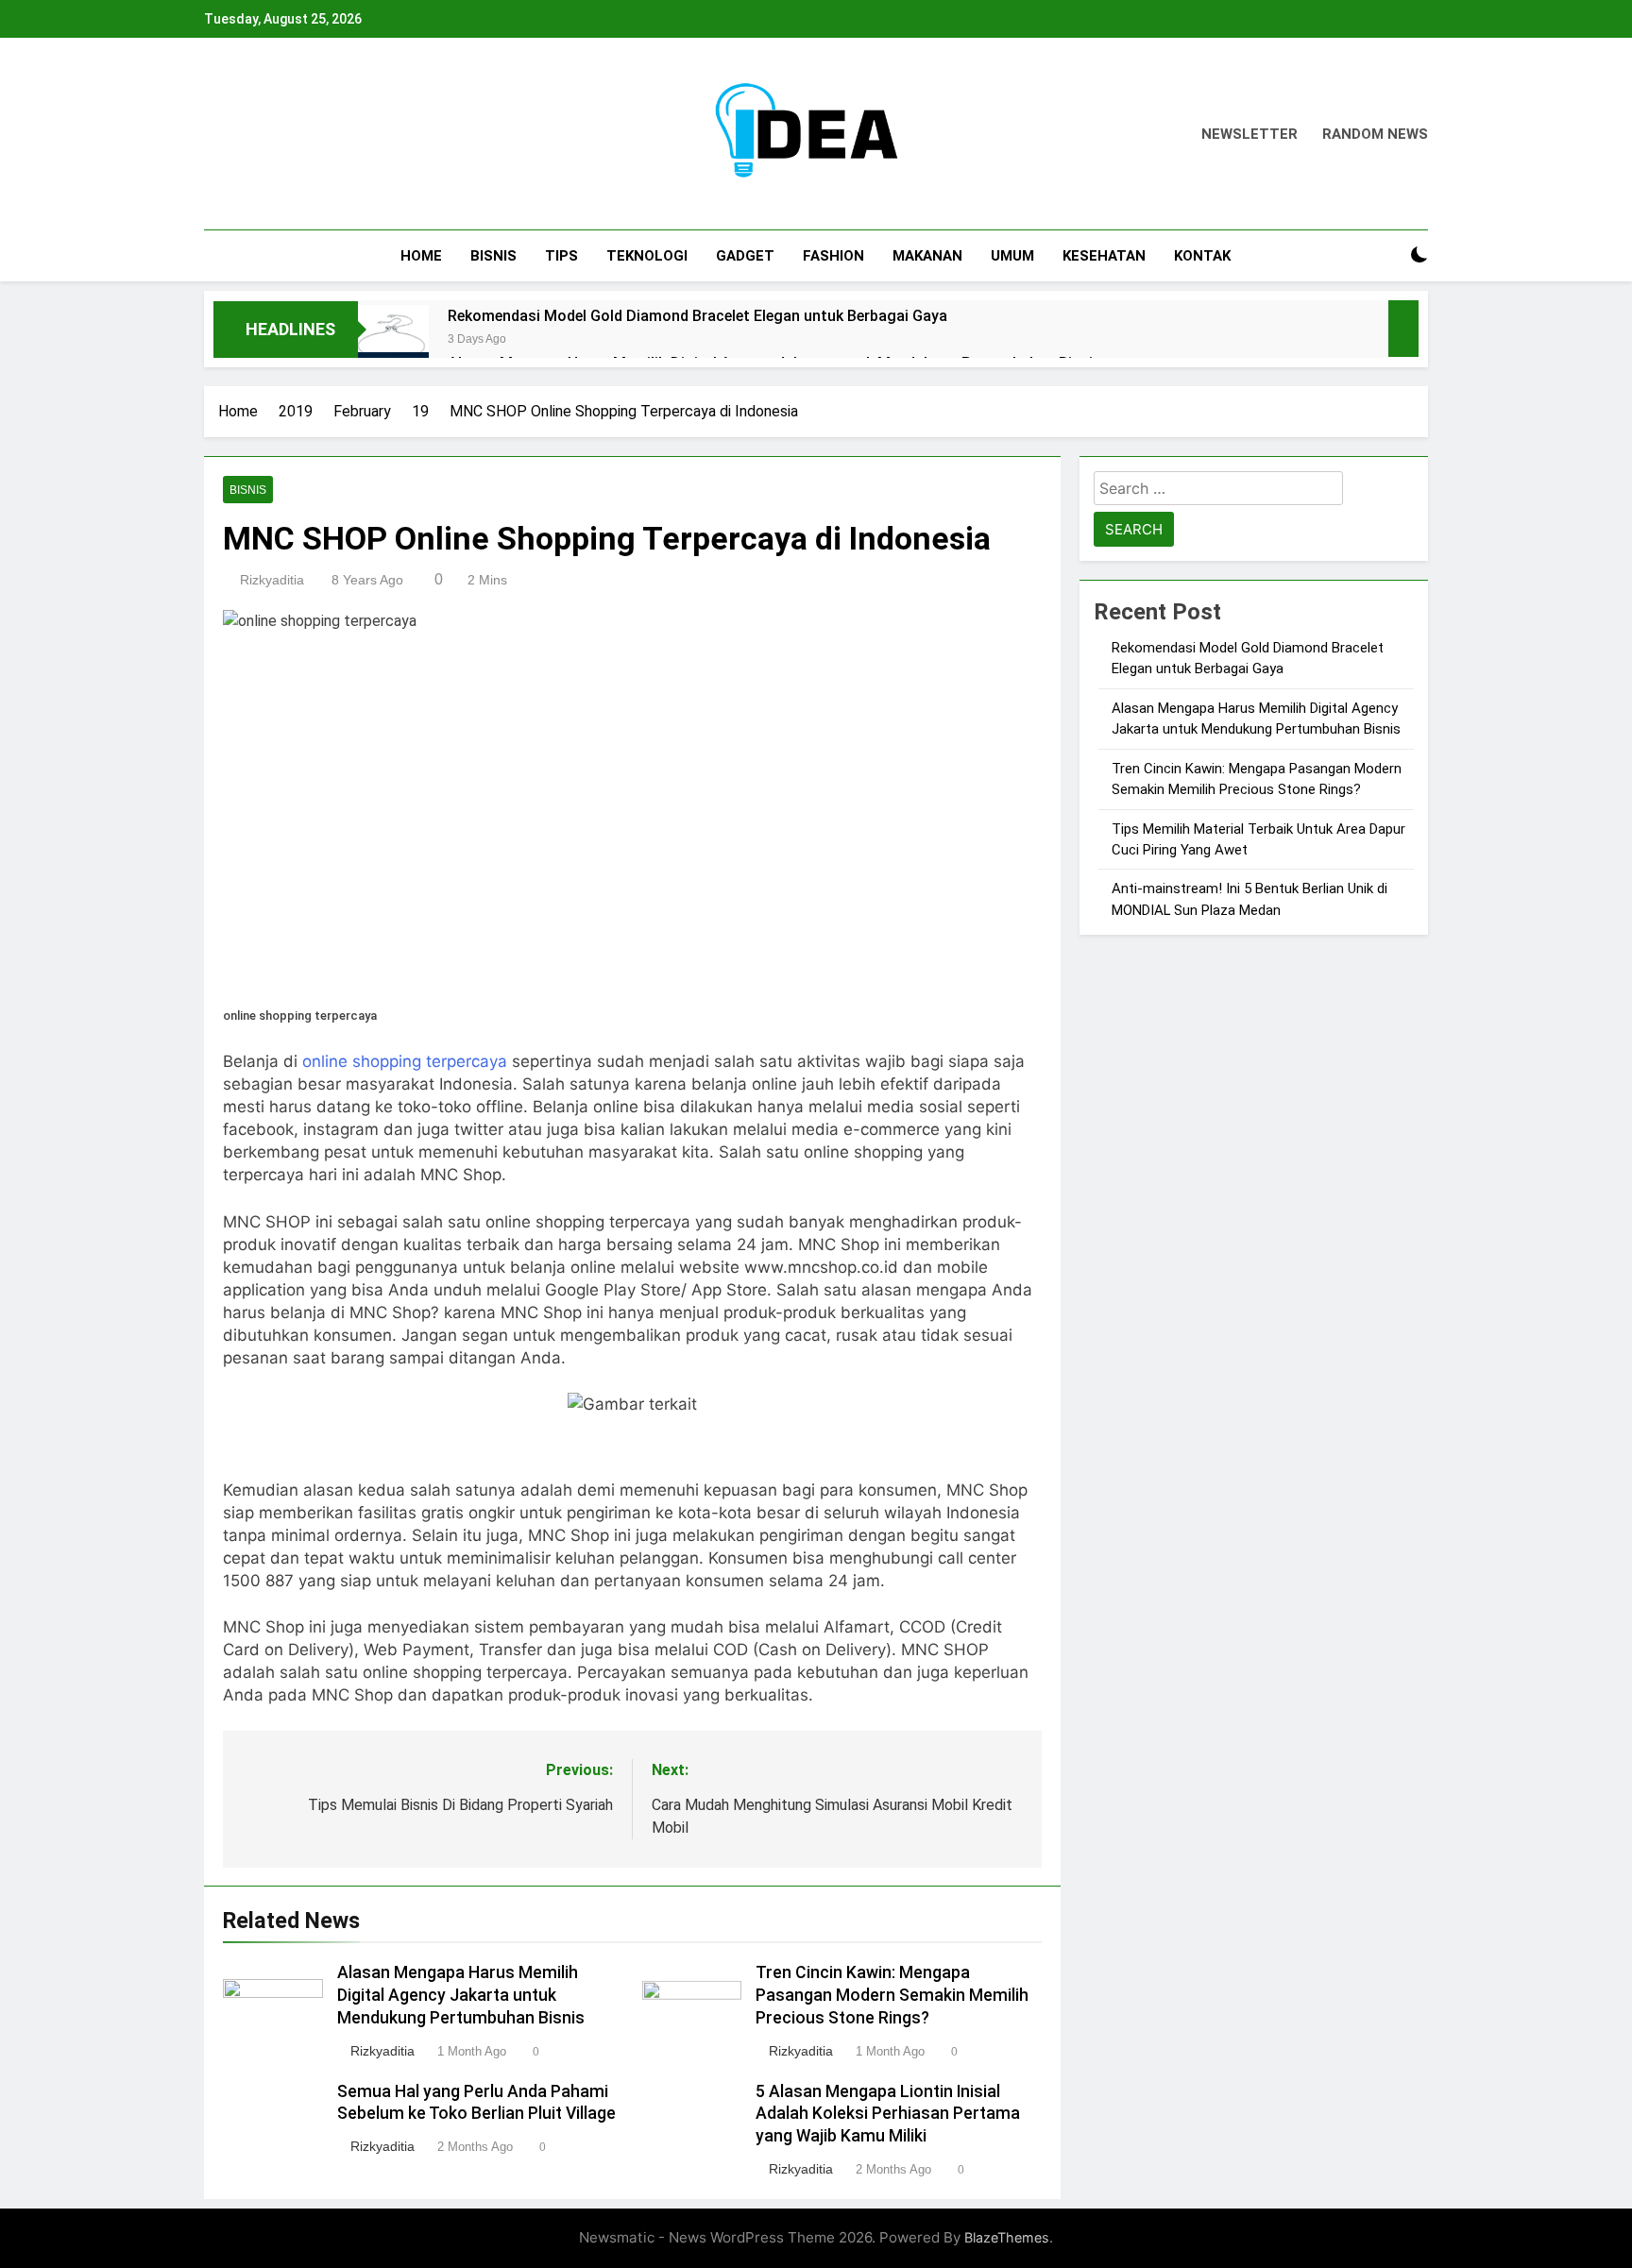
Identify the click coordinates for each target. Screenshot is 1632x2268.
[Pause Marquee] (1403, 329)
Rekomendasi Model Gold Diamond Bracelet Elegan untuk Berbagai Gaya (697, 316)
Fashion (833, 256)
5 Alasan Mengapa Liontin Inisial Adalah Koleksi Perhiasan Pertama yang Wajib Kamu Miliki (888, 2114)
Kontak (1202, 256)
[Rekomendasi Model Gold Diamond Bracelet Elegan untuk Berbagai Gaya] (393, 340)
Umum (1012, 256)
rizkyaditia (272, 580)
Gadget (745, 256)
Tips (561, 256)
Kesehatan (1104, 256)
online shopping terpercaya (405, 1061)
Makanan (927, 256)
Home (421, 256)
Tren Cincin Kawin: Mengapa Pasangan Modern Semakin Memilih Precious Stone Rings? (892, 1995)
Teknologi (647, 256)
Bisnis (493, 256)
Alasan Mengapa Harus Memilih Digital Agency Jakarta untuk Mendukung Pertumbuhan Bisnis (461, 1995)
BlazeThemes (1007, 2237)
